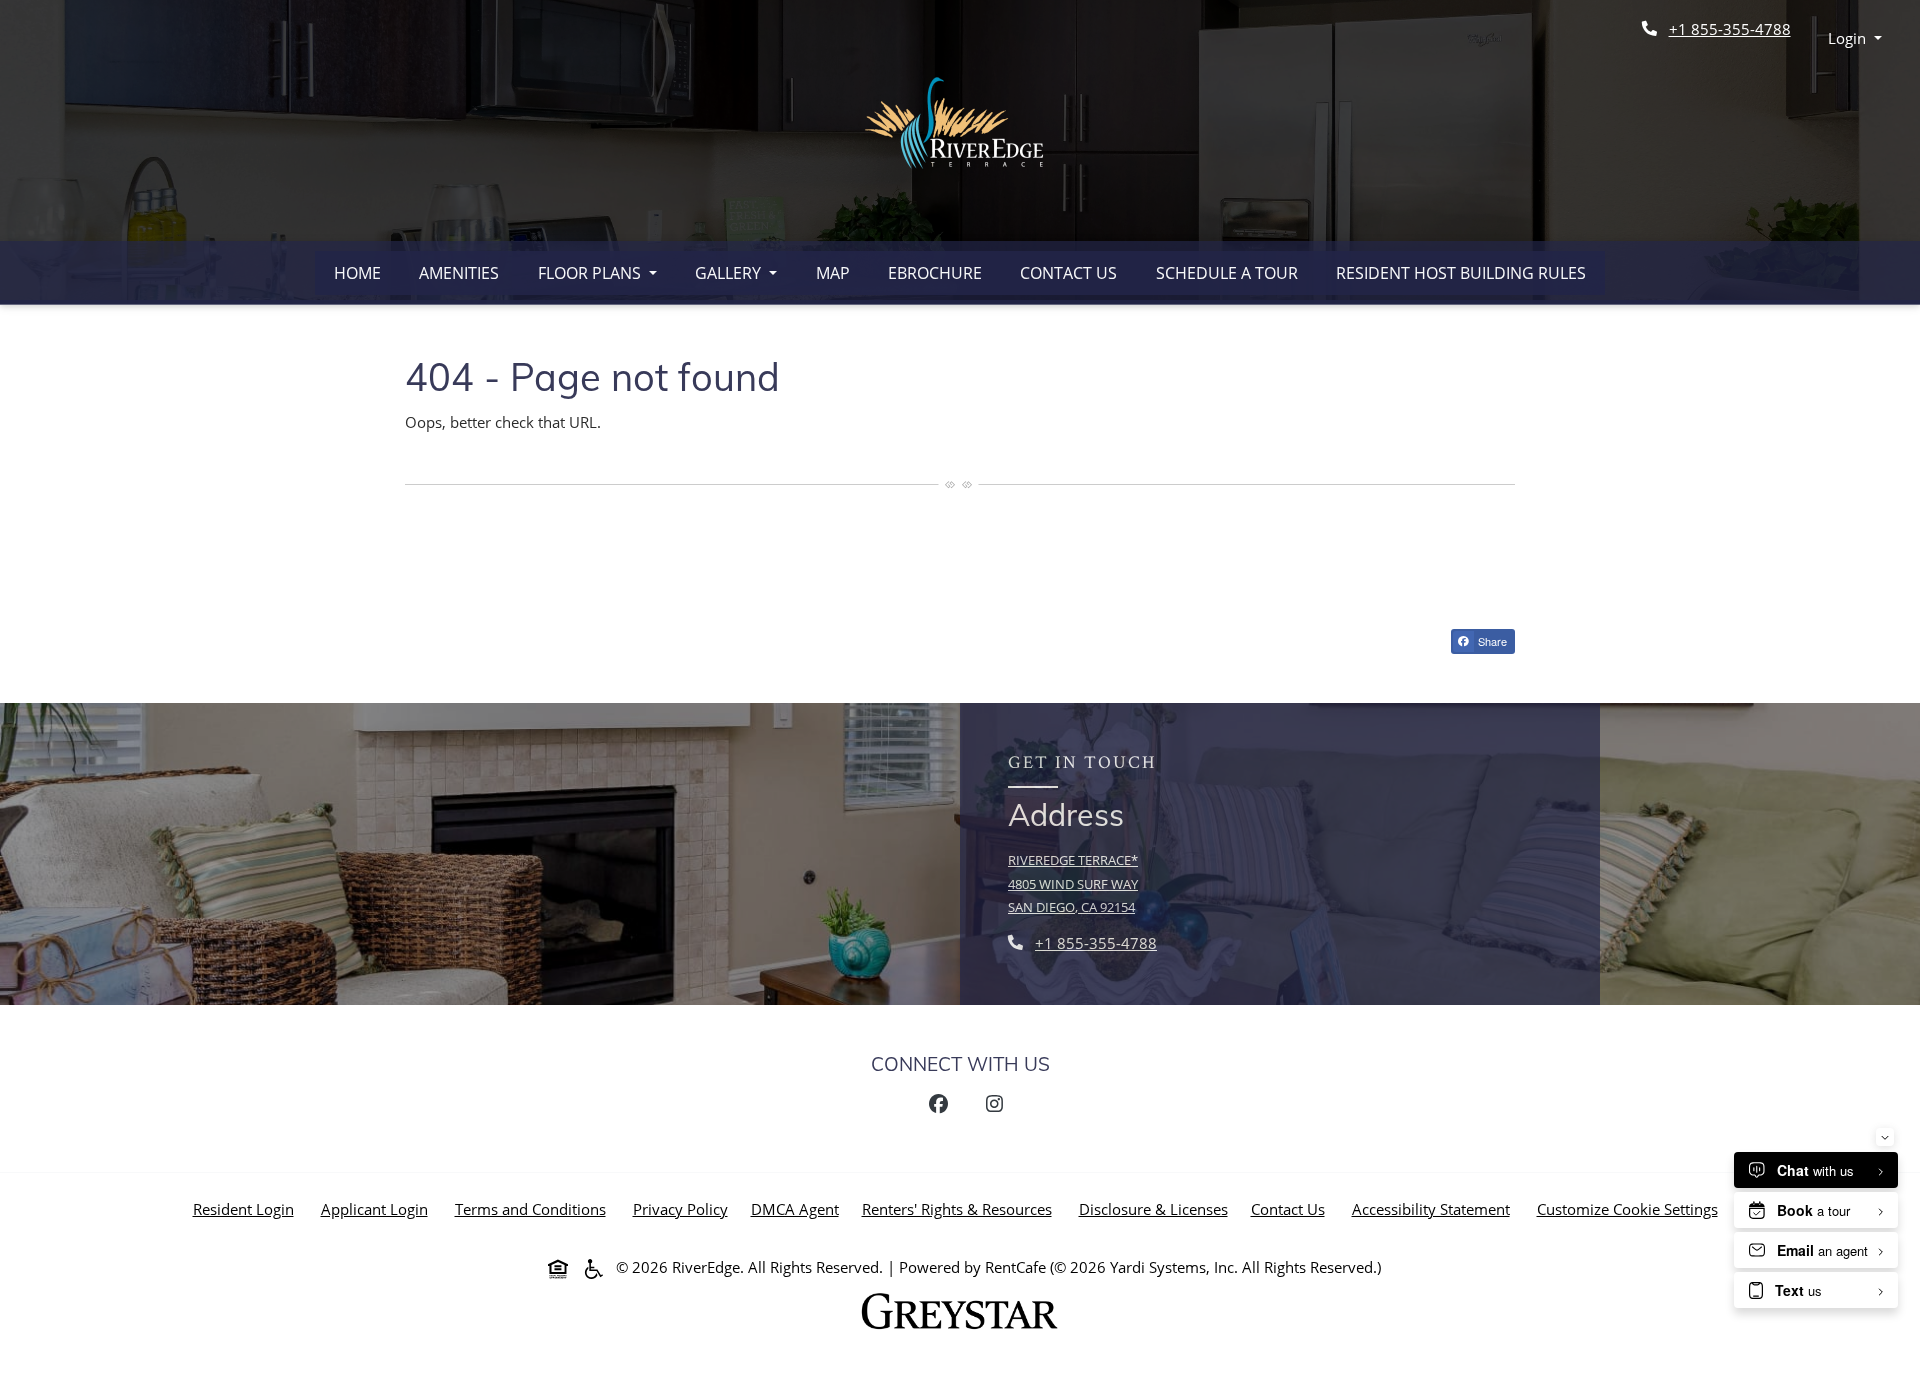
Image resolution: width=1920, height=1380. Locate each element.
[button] (1855, 38)
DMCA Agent (799, 1208)
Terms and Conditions (534, 1208)
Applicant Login (378, 1208)
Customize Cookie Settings (1627, 1209)
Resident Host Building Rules (1461, 273)
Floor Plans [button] (591, 273)
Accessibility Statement (1435, 1208)
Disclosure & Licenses (1157, 1208)
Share (1495, 643)
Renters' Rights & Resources (961, 1208)
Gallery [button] (730, 273)
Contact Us (1068, 273)
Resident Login (247, 1208)
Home (357, 273)
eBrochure (935, 273)
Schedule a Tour (1227, 273)
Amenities (459, 273)
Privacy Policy (684, 1208)
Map (833, 273)
